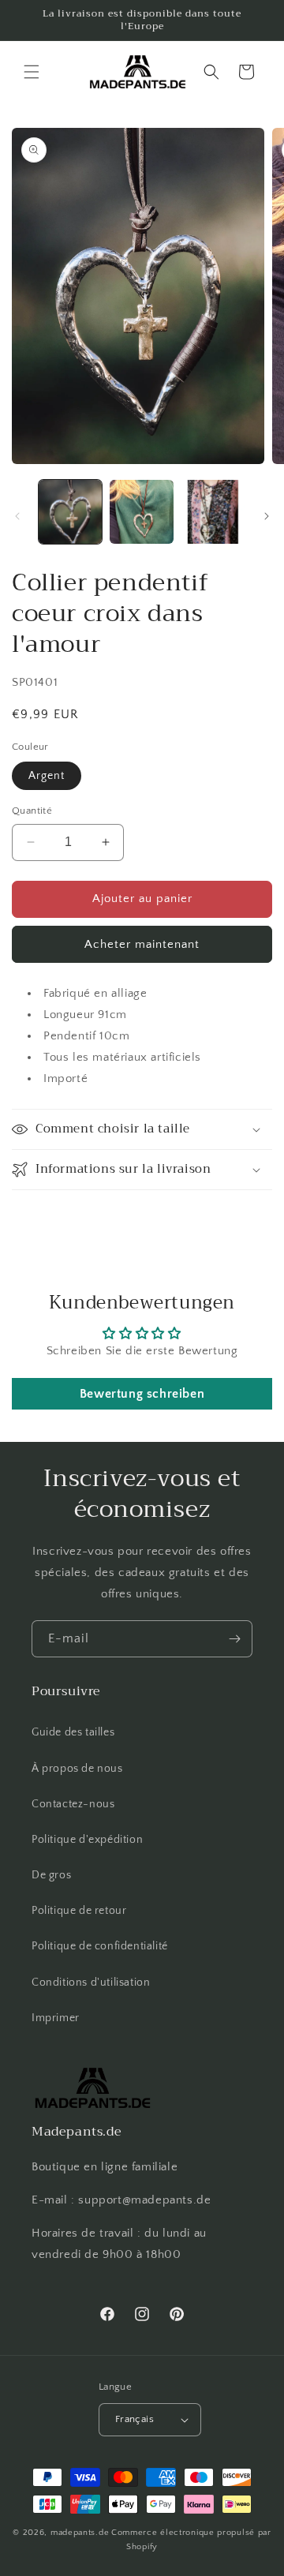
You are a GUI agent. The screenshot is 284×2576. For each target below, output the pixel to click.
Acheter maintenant (142, 944)
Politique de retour (79, 1911)
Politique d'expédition (87, 1840)
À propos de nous (77, 1769)
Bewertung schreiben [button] (142, 1394)
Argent (47, 776)
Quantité (32, 811)
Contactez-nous (73, 1804)
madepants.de (80, 2533)
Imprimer (56, 2018)
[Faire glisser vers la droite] (267, 516)
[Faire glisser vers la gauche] (17, 516)
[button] (32, 72)
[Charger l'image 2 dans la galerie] (141, 511)
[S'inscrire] (234, 1639)
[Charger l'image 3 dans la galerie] (213, 511)
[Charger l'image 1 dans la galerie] (70, 511)
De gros (51, 1875)
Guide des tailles (73, 1732)
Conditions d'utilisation (91, 1983)
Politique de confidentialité (100, 1946)
